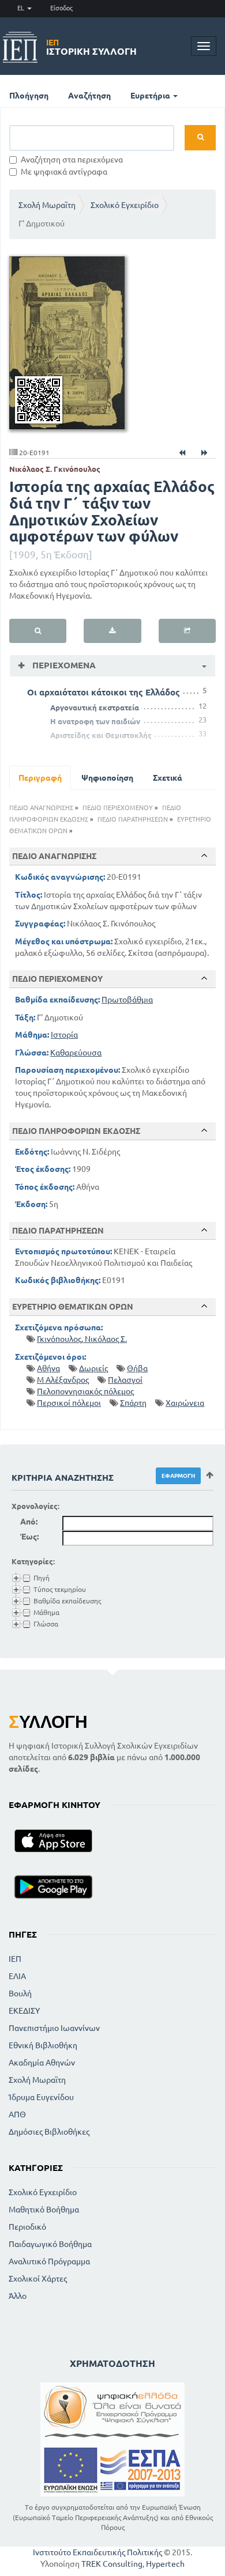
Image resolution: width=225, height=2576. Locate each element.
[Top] (204, 856)
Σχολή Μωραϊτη (47, 205)
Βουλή (20, 1994)
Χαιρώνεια (185, 1403)
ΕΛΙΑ (17, 1976)
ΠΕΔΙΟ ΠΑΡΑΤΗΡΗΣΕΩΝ (133, 819)
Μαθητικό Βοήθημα (44, 2210)
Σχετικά (168, 778)
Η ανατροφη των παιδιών (95, 721)
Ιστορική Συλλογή (91, 47)
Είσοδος (61, 8)
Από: (29, 1522)
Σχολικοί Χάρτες (38, 2279)
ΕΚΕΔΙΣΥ (24, 2011)
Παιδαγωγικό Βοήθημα (50, 2244)
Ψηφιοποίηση (107, 778)
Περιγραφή (40, 778)
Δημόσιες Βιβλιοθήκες (49, 2132)
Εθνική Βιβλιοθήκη (43, 2045)
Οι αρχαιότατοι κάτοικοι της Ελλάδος (104, 692)
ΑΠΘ (17, 2114)
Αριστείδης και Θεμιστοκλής (101, 735)
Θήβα (137, 1368)
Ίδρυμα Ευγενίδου (41, 2097)
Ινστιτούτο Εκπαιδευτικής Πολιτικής (97, 2552)
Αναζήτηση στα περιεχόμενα (72, 160)
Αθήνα (48, 1368)
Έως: (29, 1537)
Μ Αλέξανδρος (63, 1380)
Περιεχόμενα (63, 665)
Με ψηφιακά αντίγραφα (64, 172)
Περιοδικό (27, 2227)
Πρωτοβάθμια (127, 1000)
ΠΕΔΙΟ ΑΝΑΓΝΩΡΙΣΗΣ (41, 808)
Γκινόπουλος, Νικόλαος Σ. (82, 1339)
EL (22, 8)
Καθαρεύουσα (76, 1053)
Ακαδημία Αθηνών (42, 2063)
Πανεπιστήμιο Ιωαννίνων (54, 2028)
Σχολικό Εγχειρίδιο (125, 205)
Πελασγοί (125, 1380)
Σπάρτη (133, 1403)
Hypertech (165, 2564)
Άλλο (18, 2296)
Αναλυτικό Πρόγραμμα (49, 2261)
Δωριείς (93, 1368)
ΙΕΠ (15, 1959)
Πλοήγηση (29, 96)
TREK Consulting (112, 2564)
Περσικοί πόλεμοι (69, 1403)
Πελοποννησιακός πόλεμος (85, 1391)
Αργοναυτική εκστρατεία (95, 708)
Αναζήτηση (89, 96)
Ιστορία (64, 1035)
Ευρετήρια (151, 96)
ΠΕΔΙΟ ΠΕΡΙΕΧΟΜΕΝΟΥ (118, 808)
